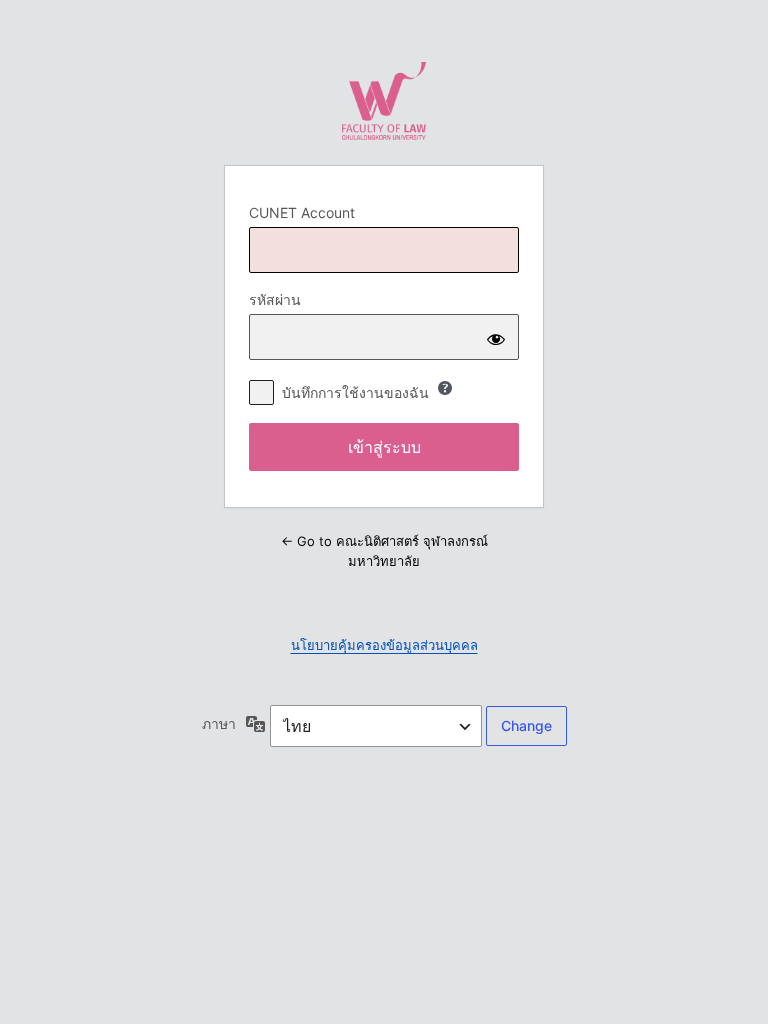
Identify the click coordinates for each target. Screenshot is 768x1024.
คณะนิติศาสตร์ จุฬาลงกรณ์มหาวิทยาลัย (384, 101)
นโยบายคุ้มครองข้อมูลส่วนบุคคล (384, 645)
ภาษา (219, 723)
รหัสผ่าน (275, 299)
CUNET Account (302, 212)
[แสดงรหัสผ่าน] (496, 337)
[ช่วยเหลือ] (445, 388)
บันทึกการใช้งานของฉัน (355, 392)
